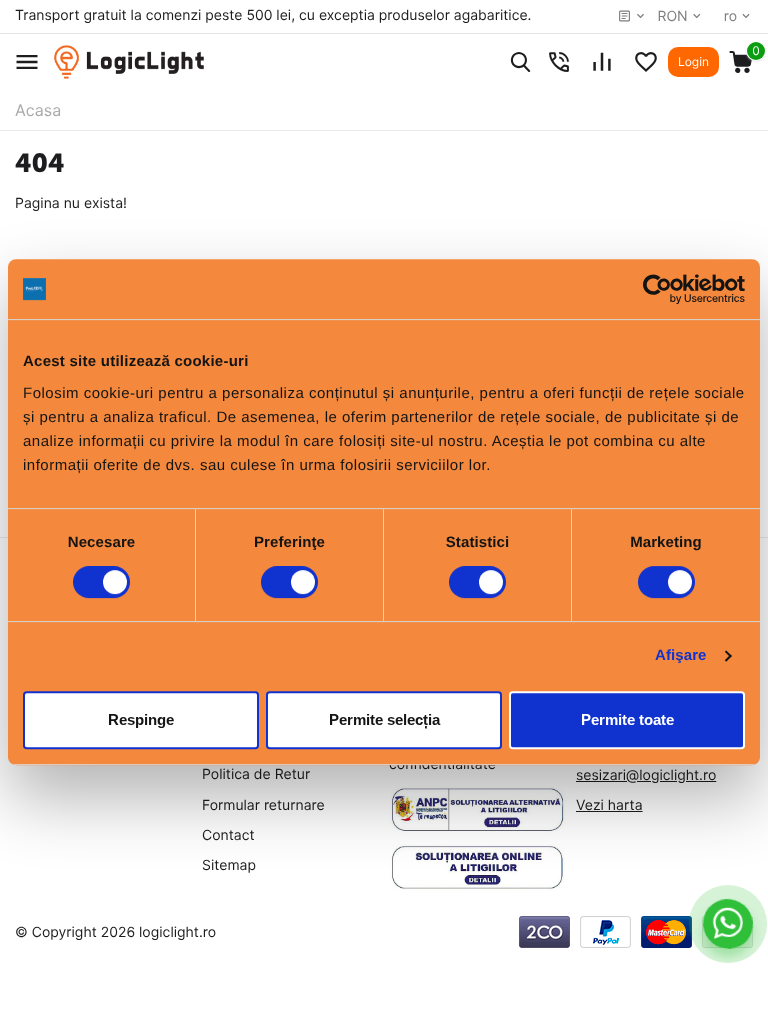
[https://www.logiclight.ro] (129, 62)
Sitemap (229, 865)
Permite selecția (384, 719)
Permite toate (627, 719)
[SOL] (477, 867)
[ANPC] (477, 810)
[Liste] (646, 62)
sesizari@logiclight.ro (646, 775)
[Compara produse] (602, 62)
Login (693, 61)
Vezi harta (609, 805)
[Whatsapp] (728, 923)
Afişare (681, 655)
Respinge (141, 719)
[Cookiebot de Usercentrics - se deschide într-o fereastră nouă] (657, 289)
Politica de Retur (256, 774)
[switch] (289, 582)
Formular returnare (263, 805)
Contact (228, 835)
